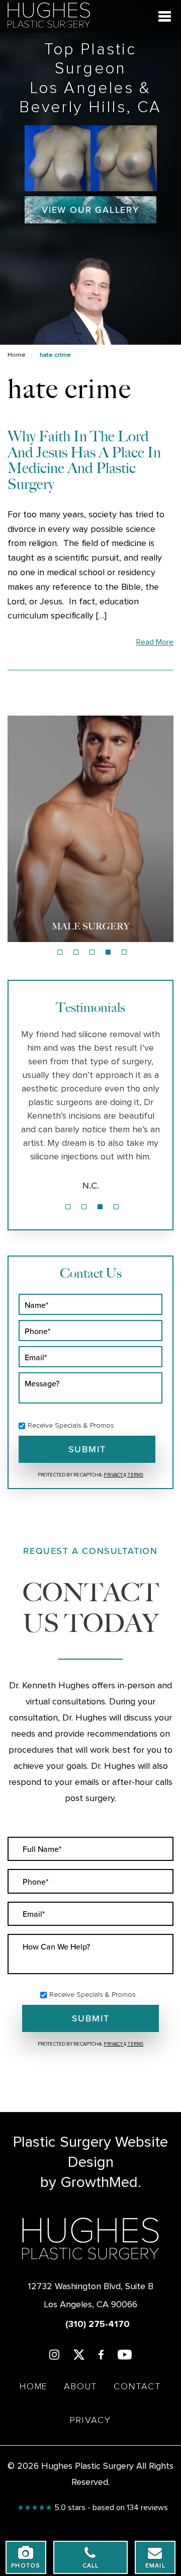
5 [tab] (124, 952)
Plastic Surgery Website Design (90, 2152)
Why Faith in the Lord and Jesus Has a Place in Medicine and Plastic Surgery (84, 460)
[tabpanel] (90, 829)
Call (91, 2566)
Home (17, 355)
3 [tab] (92, 952)
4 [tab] (108, 952)
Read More (155, 642)
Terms (135, 1475)
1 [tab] (60, 952)
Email (155, 2566)
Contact (138, 2387)
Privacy (114, 1475)
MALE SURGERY (91, 926)
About (81, 2387)
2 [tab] (76, 952)
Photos (26, 2566)
